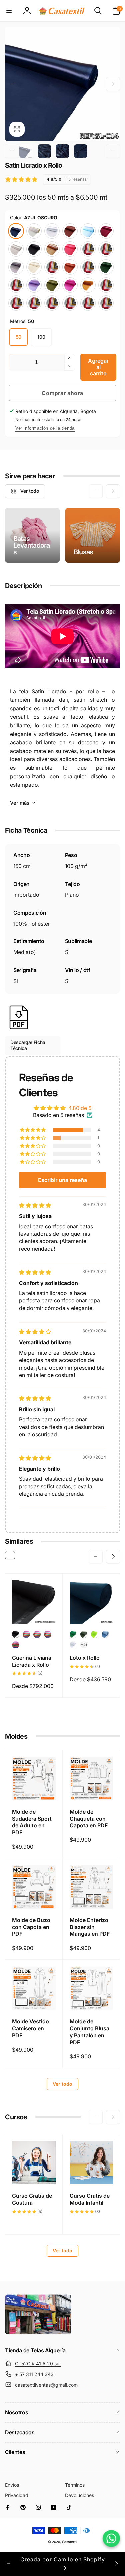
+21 (84, 1645)
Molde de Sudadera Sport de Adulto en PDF (32, 1822)
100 (41, 337)
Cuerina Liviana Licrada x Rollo (32, 1661)
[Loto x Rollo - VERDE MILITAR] (84, 1634)
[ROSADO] (52, 267)
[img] (35, 1205)
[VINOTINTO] (106, 231)
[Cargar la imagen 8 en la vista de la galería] (62, 151)
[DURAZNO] (34, 303)
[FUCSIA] (70, 285)
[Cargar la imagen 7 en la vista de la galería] (44, 151)
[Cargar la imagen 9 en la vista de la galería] (81, 151)
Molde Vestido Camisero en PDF (30, 2028)
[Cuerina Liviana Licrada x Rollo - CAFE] (26, 1634)
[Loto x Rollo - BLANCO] (73, 1645)
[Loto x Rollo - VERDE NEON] (95, 1634)
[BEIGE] (88, 249)
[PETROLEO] (106, 285)
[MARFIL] (34, 267)
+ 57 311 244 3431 (35, 2374)
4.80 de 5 (80, 1108)
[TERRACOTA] (70, 267)
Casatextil (69, 2542)
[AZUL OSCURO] (16, 231)
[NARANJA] (88, 303)
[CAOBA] (70, 231)
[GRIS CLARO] (16, 249)
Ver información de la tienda (45, 428)
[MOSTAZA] (88, 285)
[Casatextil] (38, 2333)
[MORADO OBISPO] (70, 303)
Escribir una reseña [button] (62, 1180)
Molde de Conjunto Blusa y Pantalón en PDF (89, 2032)
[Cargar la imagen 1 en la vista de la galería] (26, 151)
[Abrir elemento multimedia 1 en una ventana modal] (62, 84)
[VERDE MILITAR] (52, 285)
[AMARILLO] (16, 303)
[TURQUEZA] (88, 267)
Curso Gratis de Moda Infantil (90, 2199)
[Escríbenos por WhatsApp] (111, 2538)
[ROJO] (70, 249)
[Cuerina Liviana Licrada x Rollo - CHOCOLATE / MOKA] (16, 1645)
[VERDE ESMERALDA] (52, 303)
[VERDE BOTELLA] (106, 267)
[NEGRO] (34, 249)
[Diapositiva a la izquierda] (12, 84)
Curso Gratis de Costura (32, 2199)
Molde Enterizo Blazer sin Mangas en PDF (90, 1927)
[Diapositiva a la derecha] (113, 84)
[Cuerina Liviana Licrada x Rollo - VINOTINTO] (48, 1634)
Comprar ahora (62, 393)
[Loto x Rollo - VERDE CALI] (73, 1634)
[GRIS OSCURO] (16, 267)
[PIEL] (106, 303)
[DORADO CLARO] (106, 249)
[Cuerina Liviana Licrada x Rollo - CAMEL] (37, 1634)
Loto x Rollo (85, 1658)
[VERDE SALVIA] (16, 285)
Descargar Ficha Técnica (28, 1045)
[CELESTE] (88, 231)
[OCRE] (52, 249)
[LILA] (34, 285)
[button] (9, 11)
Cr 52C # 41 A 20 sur (38, 2364)
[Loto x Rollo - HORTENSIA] (105, 1634)
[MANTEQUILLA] (34, 231)
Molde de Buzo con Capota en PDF (31, 1927)
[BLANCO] (52, 231)
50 (18, 337)
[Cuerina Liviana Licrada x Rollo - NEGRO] (16, 1634)
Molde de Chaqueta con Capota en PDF (89, 1819)
